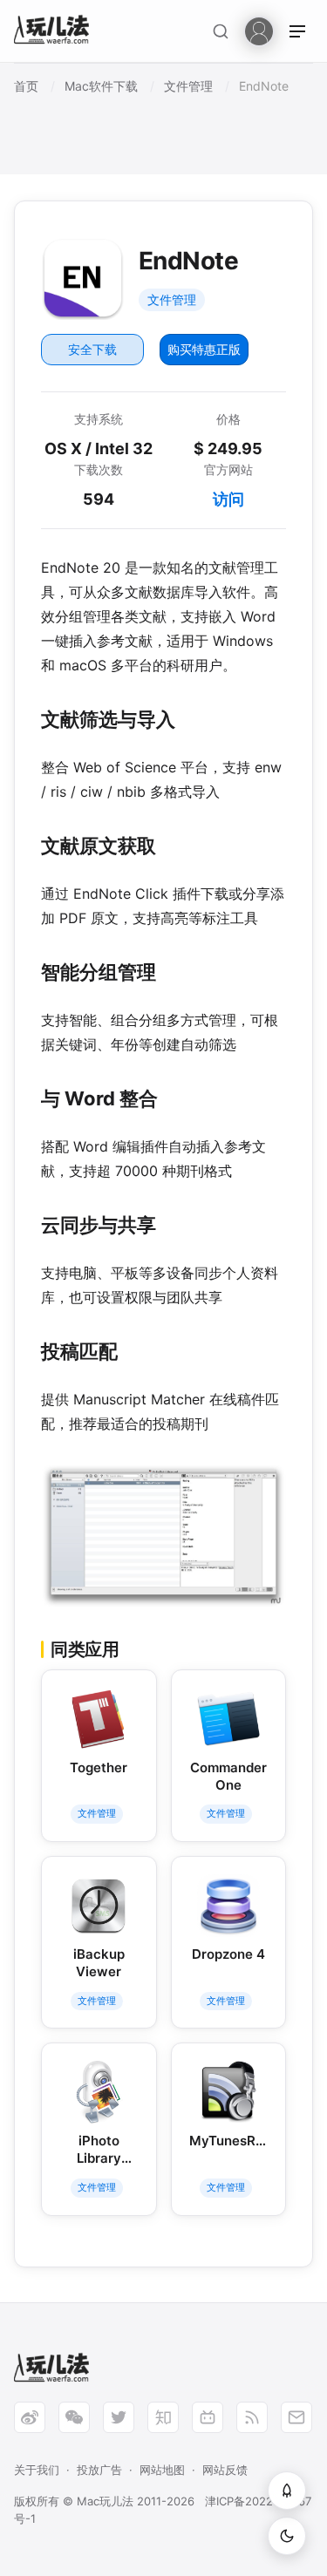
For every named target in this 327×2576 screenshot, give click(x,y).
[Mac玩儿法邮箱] (296, 2417)
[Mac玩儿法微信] (74, 2417)
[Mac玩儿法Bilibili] (208, 2417)
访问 (228, 499)
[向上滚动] (287, 2491)
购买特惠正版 (204, 349)
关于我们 (37, 2470)
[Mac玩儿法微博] (30, 2417)
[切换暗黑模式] (287, 2536)
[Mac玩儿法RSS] (252, 2417)
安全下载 (92, 349)
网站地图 (162, 2470)
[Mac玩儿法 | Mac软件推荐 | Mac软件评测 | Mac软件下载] (57, 32)
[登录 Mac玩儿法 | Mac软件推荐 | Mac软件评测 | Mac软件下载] (259, 30)
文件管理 (172, 299)
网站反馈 (225, 2470)
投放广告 (99, 2470)
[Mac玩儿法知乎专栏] (163, 2417)
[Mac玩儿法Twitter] (119, 2417)
